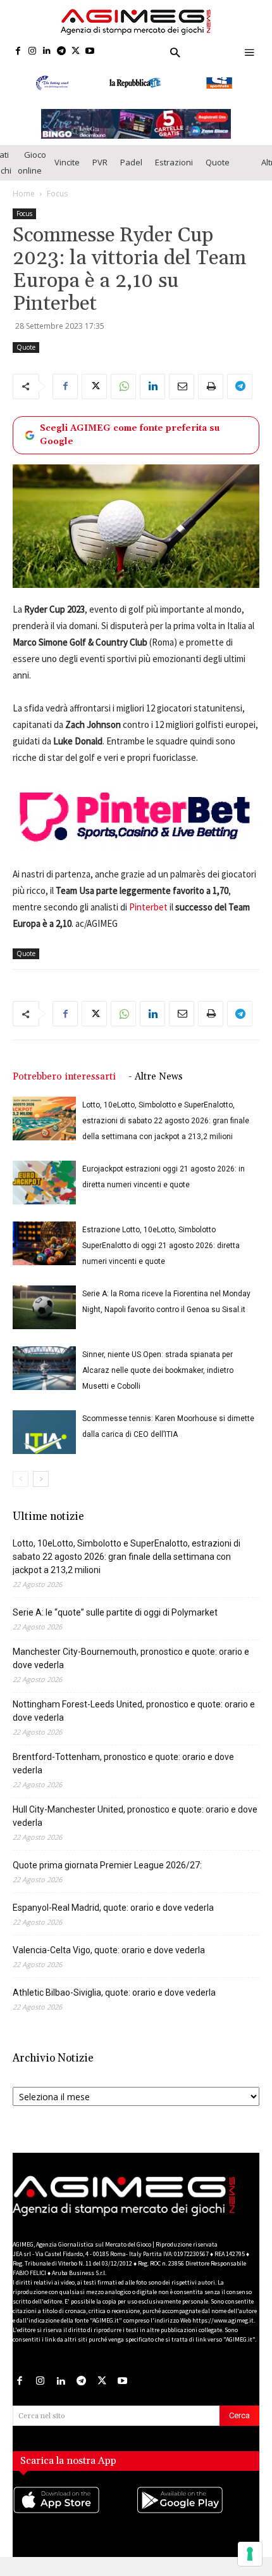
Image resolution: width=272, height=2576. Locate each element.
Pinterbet (148, 907)
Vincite (67, 162)
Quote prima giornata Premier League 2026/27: (107, 1865)
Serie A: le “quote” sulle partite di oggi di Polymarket (115, 1612)
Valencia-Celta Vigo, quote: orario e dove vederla (109, 1950)
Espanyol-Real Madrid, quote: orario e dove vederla (113, 1908)
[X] (76, 52)
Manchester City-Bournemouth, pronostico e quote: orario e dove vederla (131, 1658)
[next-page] (41, 1479)
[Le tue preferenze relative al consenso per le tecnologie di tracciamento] (250, 2554)
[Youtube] (90, 52)
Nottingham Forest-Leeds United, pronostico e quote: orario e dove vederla (134, 1711)
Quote (218, 162)
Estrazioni (174, 162)
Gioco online (32, 163)
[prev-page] (21, 1479)
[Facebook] (18, 52)
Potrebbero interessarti (64, 1077)
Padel (131, 162)
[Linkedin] (47, 52)
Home (24, 194)
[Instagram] (33, 52)
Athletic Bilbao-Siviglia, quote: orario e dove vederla (114, 1993)
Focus (57, 194)
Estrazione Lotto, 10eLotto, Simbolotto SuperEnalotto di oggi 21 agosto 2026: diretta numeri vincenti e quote (161, 1246)
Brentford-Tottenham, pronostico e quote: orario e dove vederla (123, 1763)
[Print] (211, 386)
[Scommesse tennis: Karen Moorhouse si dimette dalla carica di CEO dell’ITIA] (44, 1432)
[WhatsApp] (123, 386)
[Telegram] (61, 52)
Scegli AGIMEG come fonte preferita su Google (130, 435)
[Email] (182, 386)
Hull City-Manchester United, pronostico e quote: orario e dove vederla (135, 1816)
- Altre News (156, 1077)
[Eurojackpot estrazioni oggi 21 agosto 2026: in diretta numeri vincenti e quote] (44, 1183)
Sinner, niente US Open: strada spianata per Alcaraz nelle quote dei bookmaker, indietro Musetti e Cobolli (158, 1370)
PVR (100, 162)
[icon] (74, 2513)
